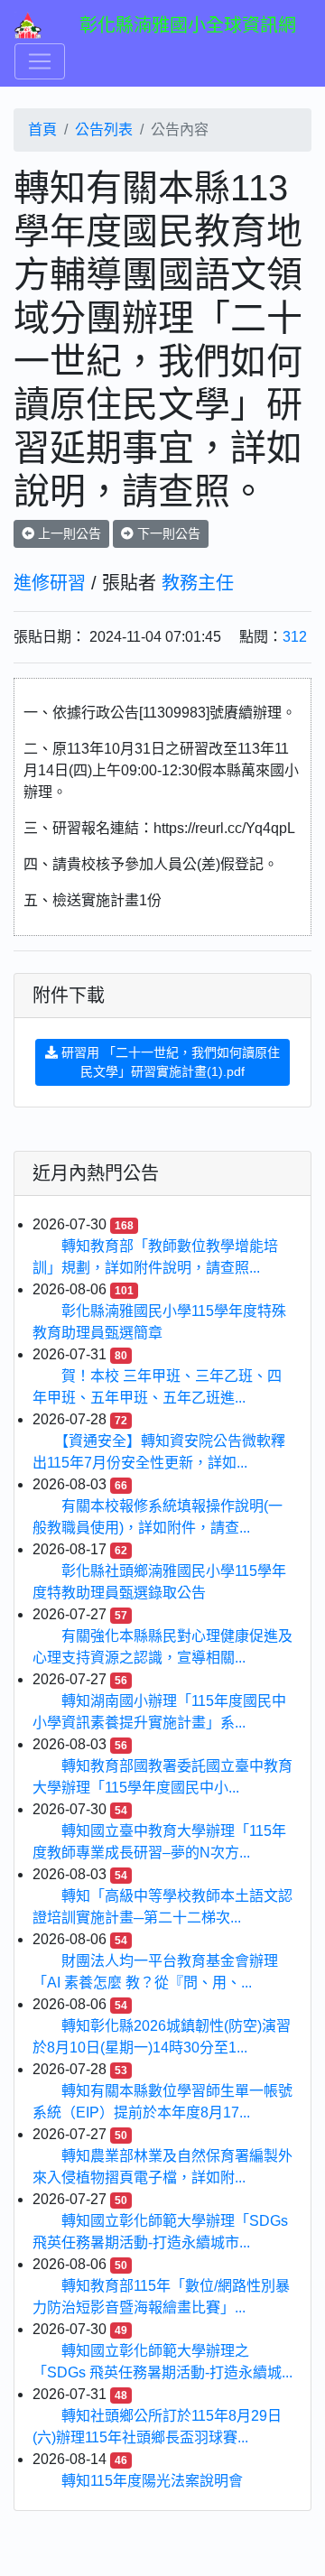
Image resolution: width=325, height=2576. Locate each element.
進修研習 (50, 583)
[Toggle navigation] (40, 61)
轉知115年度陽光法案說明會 (152, 2481)
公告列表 (104, 130)
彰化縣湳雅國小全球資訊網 (188, 25)
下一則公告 (167, 533)
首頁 (42, 130)
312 (295, 637)
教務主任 (198, 583)
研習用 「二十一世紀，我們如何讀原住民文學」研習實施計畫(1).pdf (169, 1062)
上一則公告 (68, 533)
